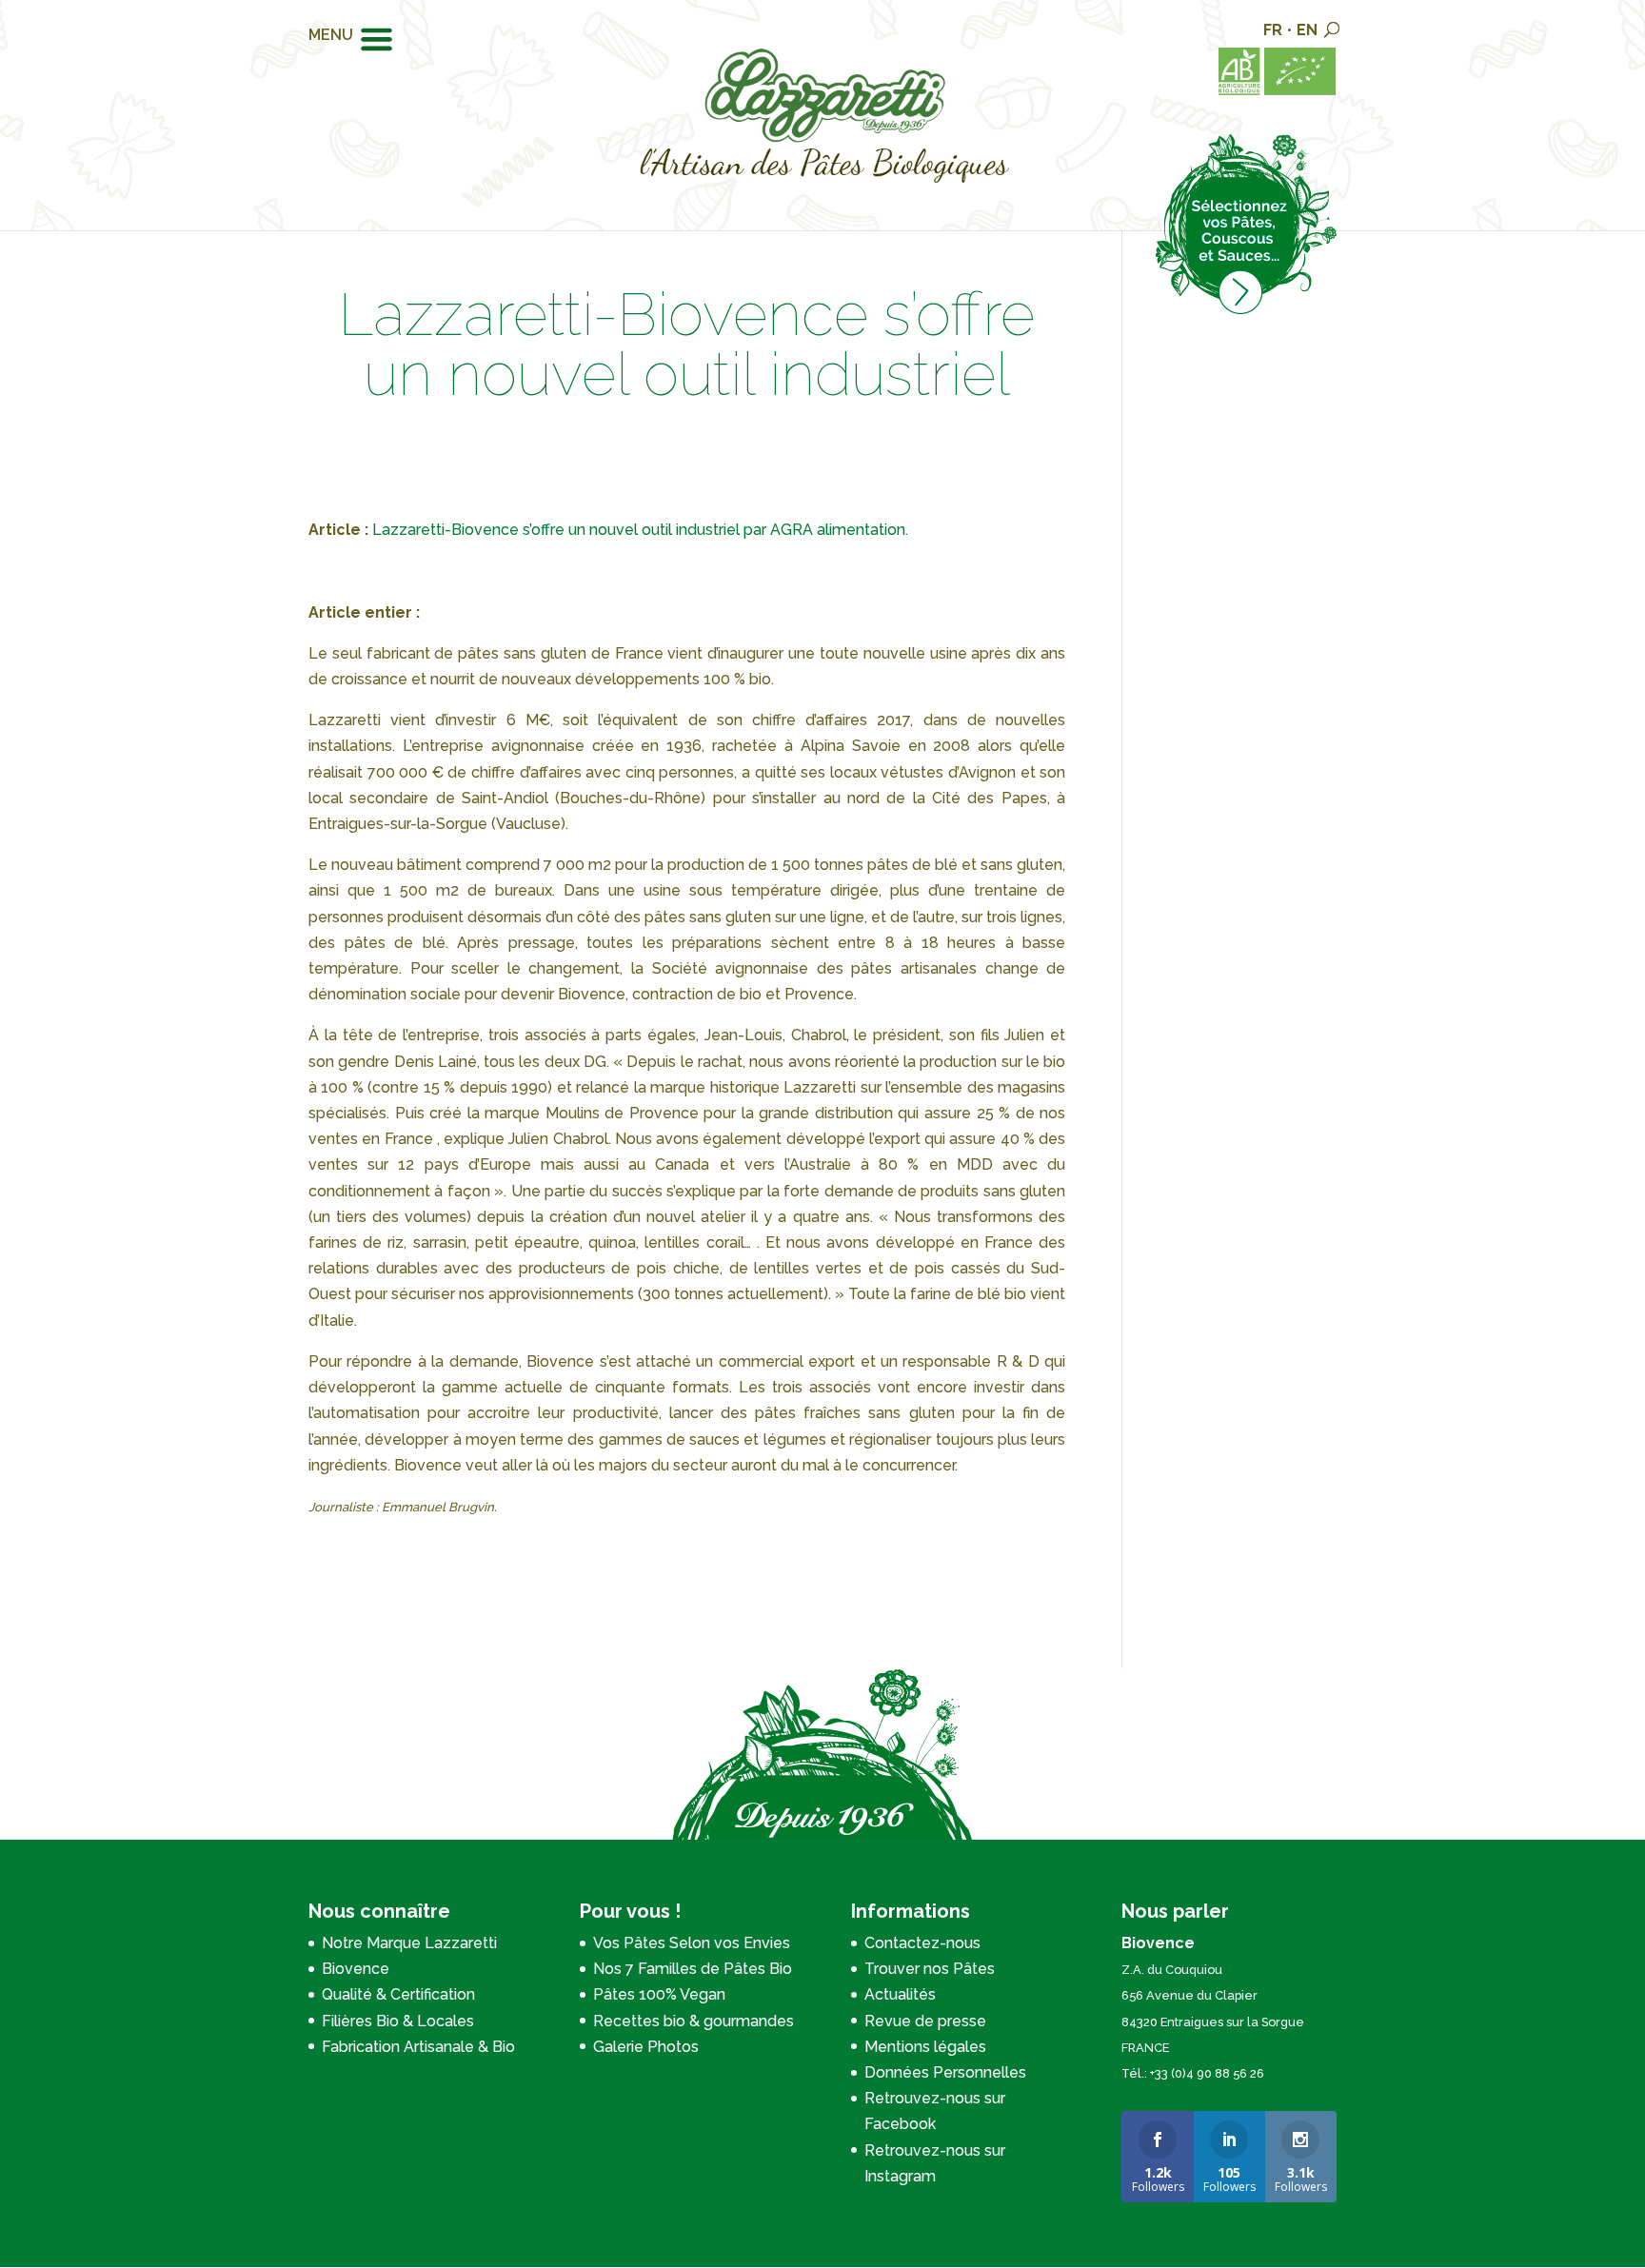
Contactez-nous (922, 1943)
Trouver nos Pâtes (930, 1969)
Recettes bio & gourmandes (694, 2021)
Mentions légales (925, 2047)
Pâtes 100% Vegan (659, 1994)
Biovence (356, 1969)
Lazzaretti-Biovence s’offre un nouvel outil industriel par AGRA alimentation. (642, 530)
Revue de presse (925, 2021)
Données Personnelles (945, 2072)
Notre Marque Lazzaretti (409, 1943)
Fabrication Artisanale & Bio (418, 2047)
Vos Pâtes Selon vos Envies (692, 1943)
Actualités (900, 1994)
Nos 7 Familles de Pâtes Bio (693, 1969)
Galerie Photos (646, 2047)
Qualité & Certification (398, 1994)
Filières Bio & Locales (398, 2021)
